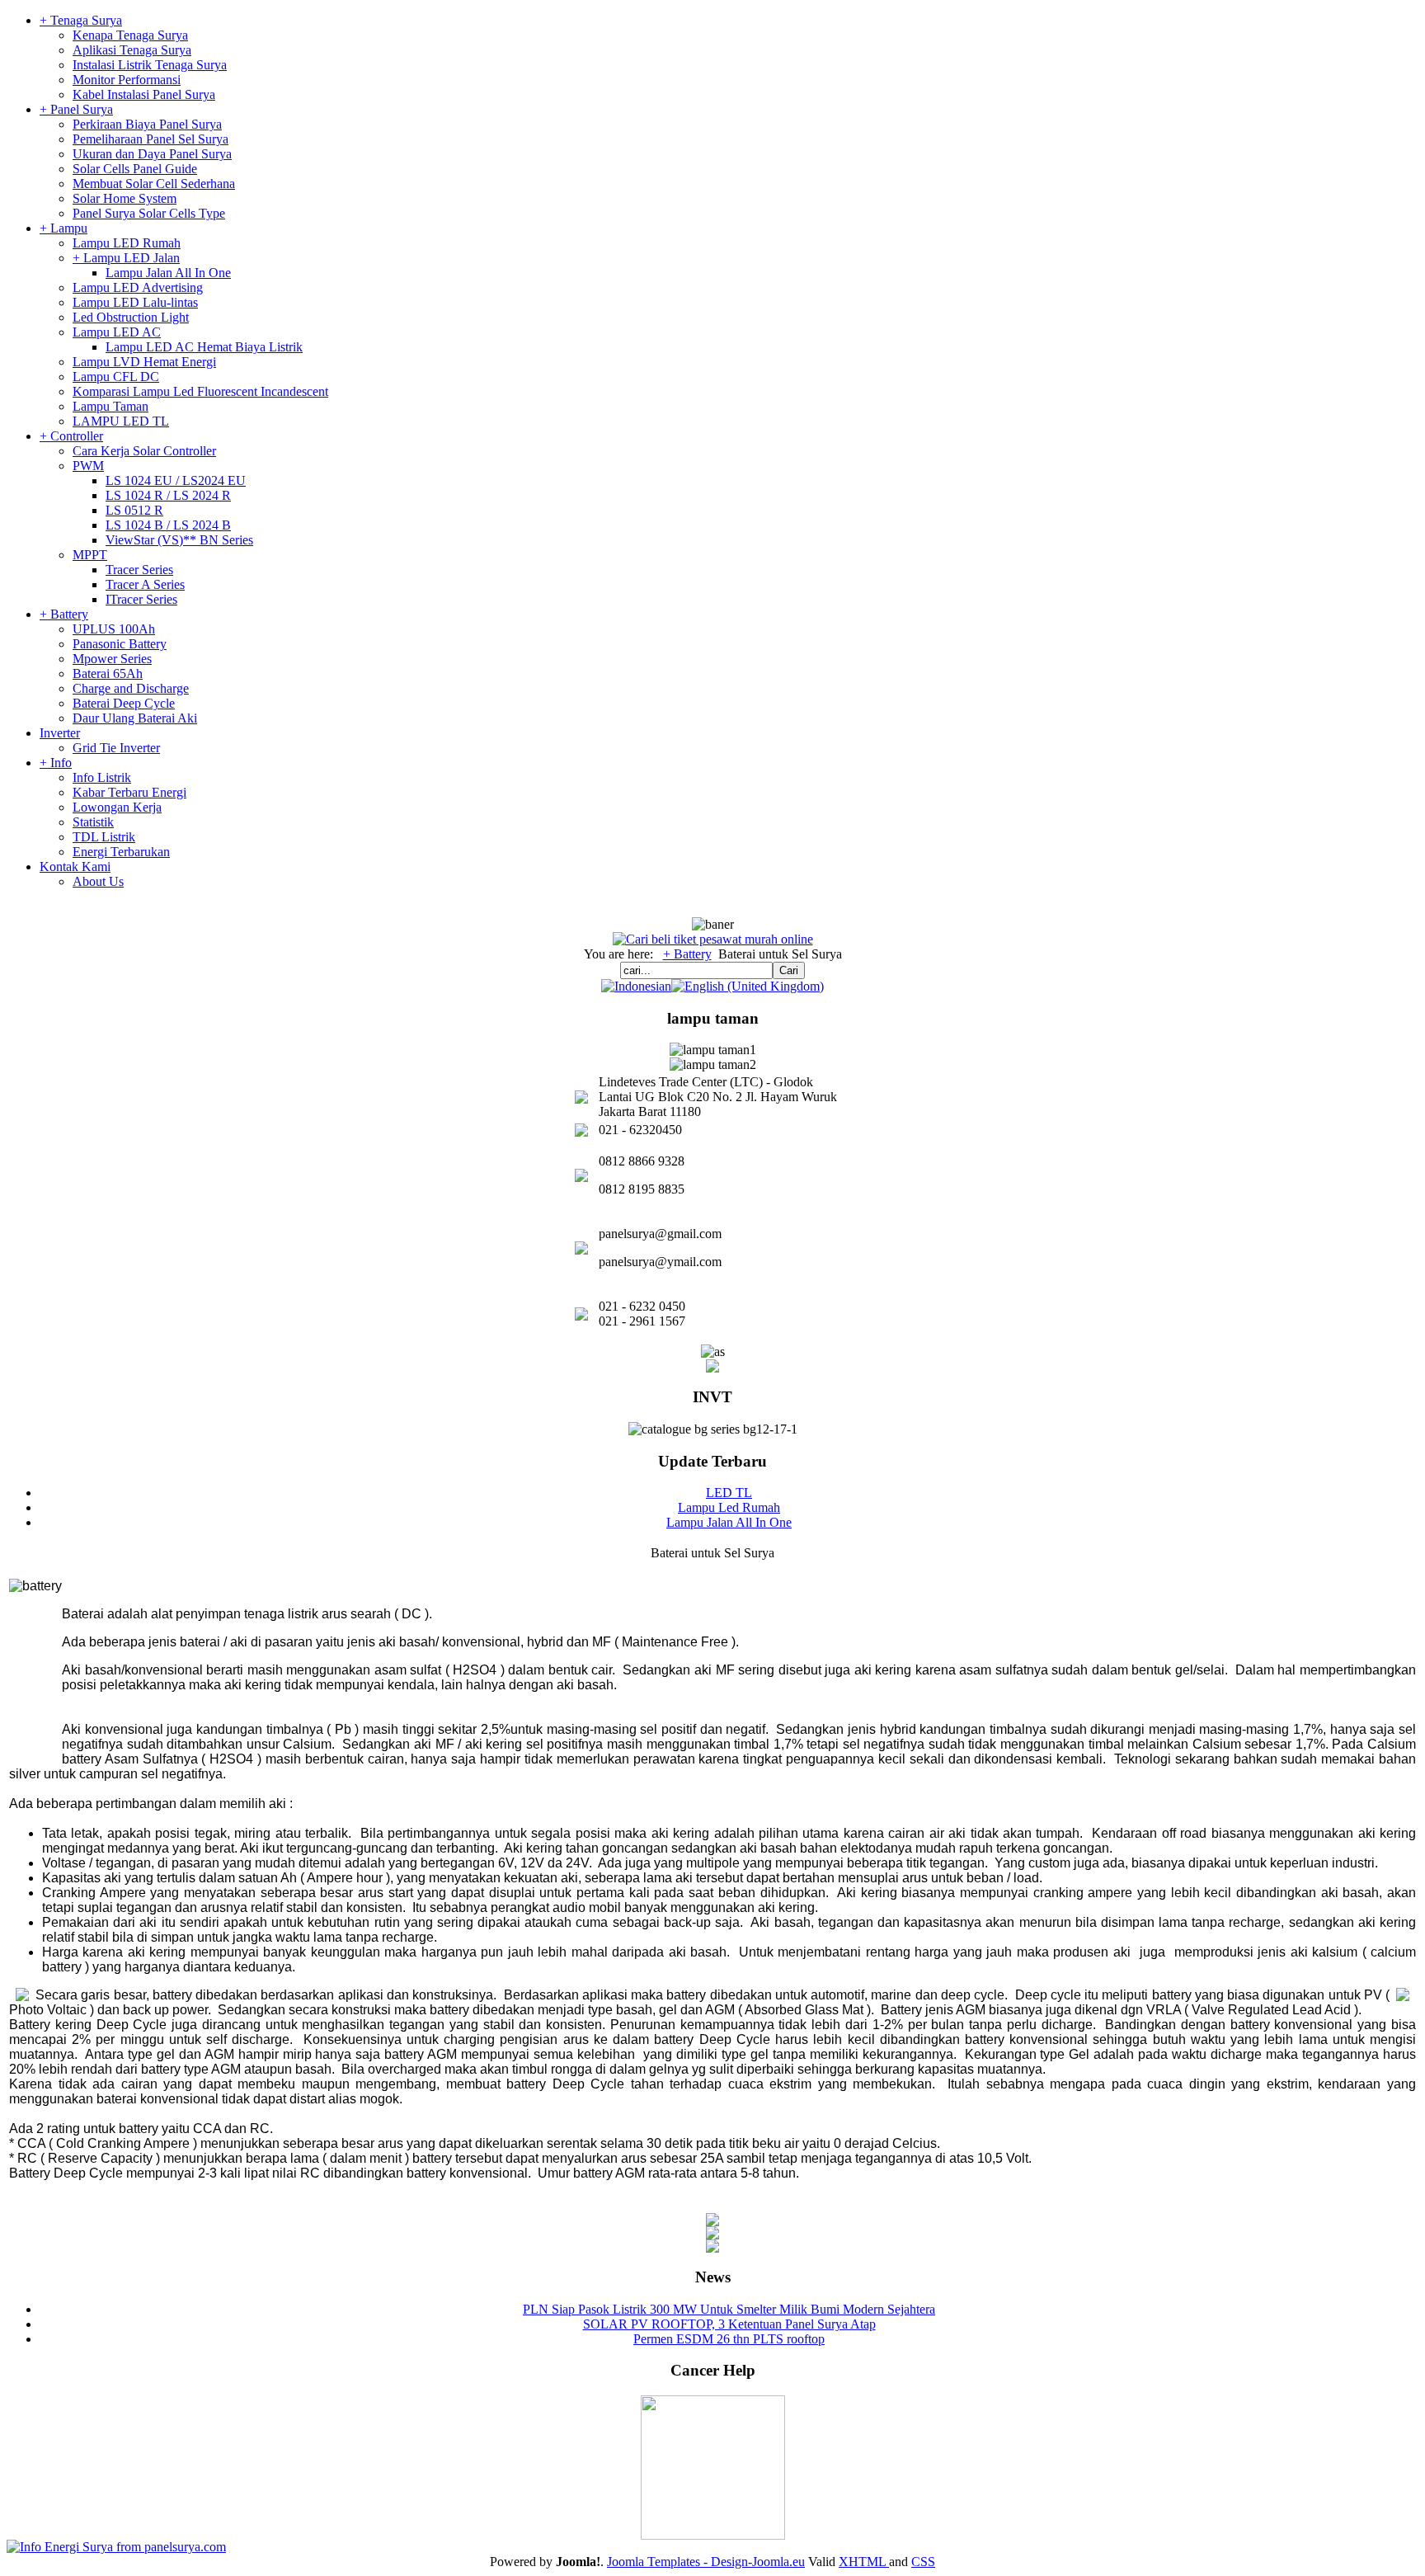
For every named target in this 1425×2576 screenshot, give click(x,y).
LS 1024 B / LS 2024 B (168, 525)
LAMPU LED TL (121, 421)
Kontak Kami (75, 867)
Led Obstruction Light (131, 317)
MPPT (90, 555)
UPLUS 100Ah (114, 629)
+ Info (56, 763)
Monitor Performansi (127, 80)
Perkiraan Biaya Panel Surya (147, 124)
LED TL (729, 1493)
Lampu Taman (111, 406)
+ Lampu (63, 228)
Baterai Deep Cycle (124, 703)
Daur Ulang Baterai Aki (135, 718)
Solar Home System (125, 198)
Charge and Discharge (131, 688)
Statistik (93, 822)
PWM (88, 466)
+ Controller (71, 436)
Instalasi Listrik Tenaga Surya (150, 65)
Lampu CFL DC (116, 377)
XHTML (864, 2562)
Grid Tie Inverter (116, 748)
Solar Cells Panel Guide (135, 169)
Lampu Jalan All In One (168, 273)
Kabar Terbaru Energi (129, 792)
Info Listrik (102, 777)
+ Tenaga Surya (81, 20)
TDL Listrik (104, 837)
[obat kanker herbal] (713, 2535)
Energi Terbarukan (121, 852)
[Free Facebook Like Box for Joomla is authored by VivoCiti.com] (712, 2248)
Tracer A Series (145, 584)
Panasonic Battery (120, 644)
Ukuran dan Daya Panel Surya (152, 154)
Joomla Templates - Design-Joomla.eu (706, 2562)
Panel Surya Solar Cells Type (149, 213)
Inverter (60, 733)
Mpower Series (112, 659)
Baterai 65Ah (108, 673)
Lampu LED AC (117, 332)
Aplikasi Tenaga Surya (132, 50)
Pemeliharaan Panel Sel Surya (150, 139)
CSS (923, 2562)
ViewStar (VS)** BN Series (179, 540)
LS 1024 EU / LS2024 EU (176, 480)
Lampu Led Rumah (729, 1507)
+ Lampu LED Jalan (126, 258)
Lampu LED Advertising (138, 287)
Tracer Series (139, 570)
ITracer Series (141, 599)
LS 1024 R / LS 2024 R (168, 495)
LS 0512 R (134, 510)
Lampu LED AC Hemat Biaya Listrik (204, 347)
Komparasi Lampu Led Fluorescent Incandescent (200, 391)
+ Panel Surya (76, 109)
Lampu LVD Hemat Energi (144, 362)
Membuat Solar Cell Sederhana (154, 184)
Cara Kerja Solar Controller (144, 451)
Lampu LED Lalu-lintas (135, 302)
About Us (98, 881)
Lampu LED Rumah (127, 243)
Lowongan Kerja (117, 807)
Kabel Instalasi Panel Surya (144, 94)
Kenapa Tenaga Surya (130, 35)
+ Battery (64, 614)
